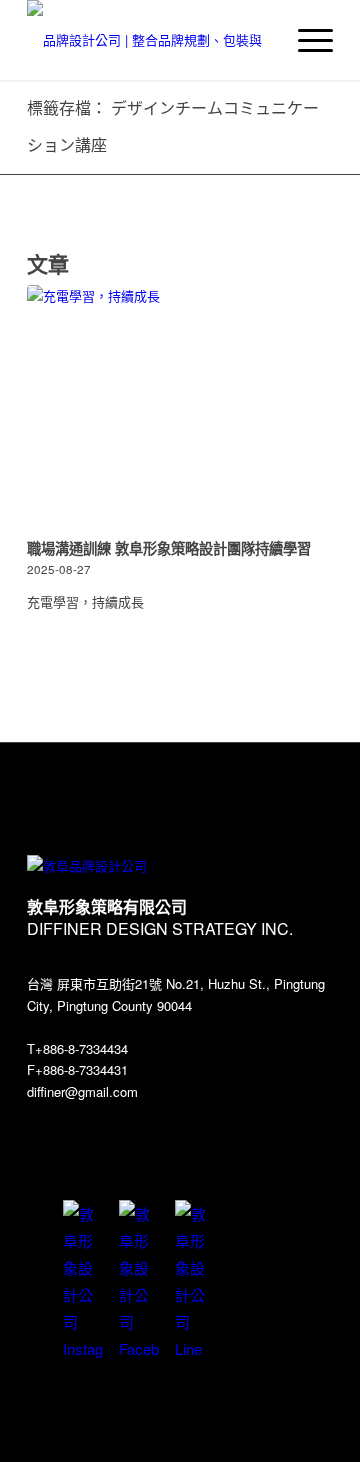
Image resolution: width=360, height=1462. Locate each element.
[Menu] (305, 40)
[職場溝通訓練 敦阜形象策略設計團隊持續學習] (180, 408)
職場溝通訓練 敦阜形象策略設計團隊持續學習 (169, 548)
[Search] (258, 40)
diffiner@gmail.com (82, 1091)
